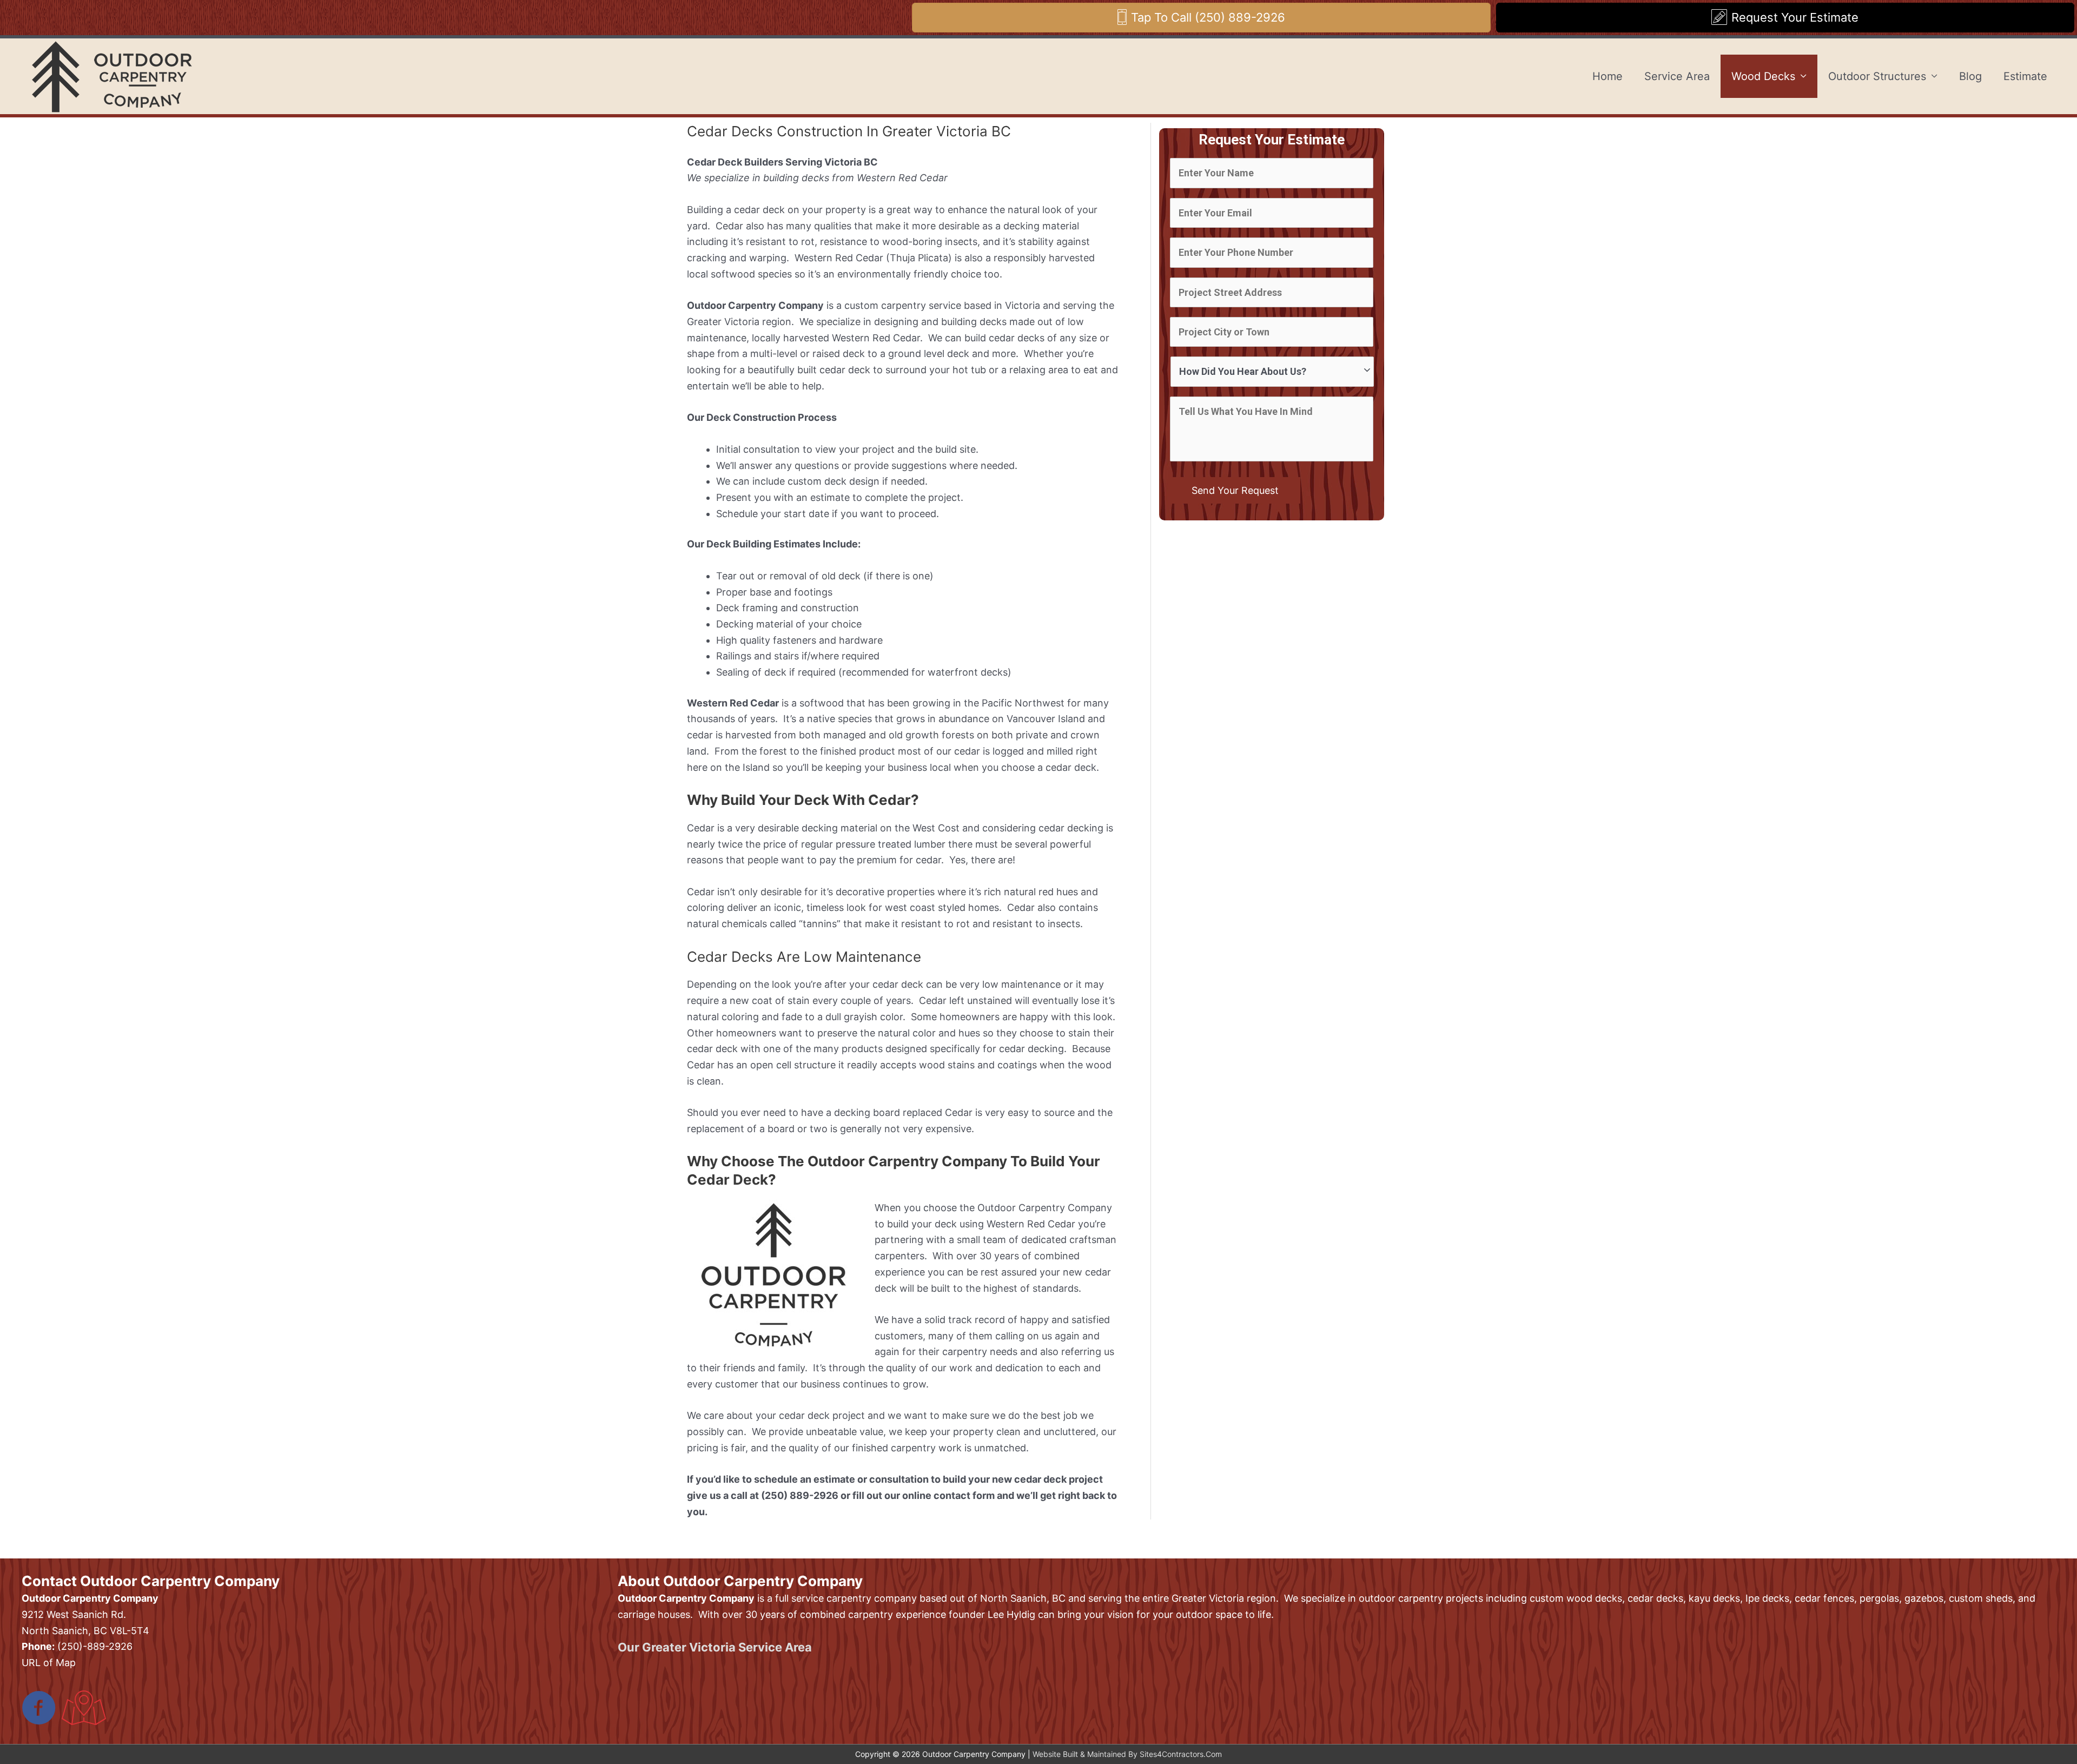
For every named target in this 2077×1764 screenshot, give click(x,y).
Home (1608, 76)
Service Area (1677, 76)
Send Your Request (1235, 490)
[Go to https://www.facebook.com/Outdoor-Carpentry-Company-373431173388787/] (39, 1709)
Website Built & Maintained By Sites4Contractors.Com (1127, 1754)
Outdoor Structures (1877, 76)
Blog (1970, 76)
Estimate (2025, 76)
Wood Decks (1763, 76)
